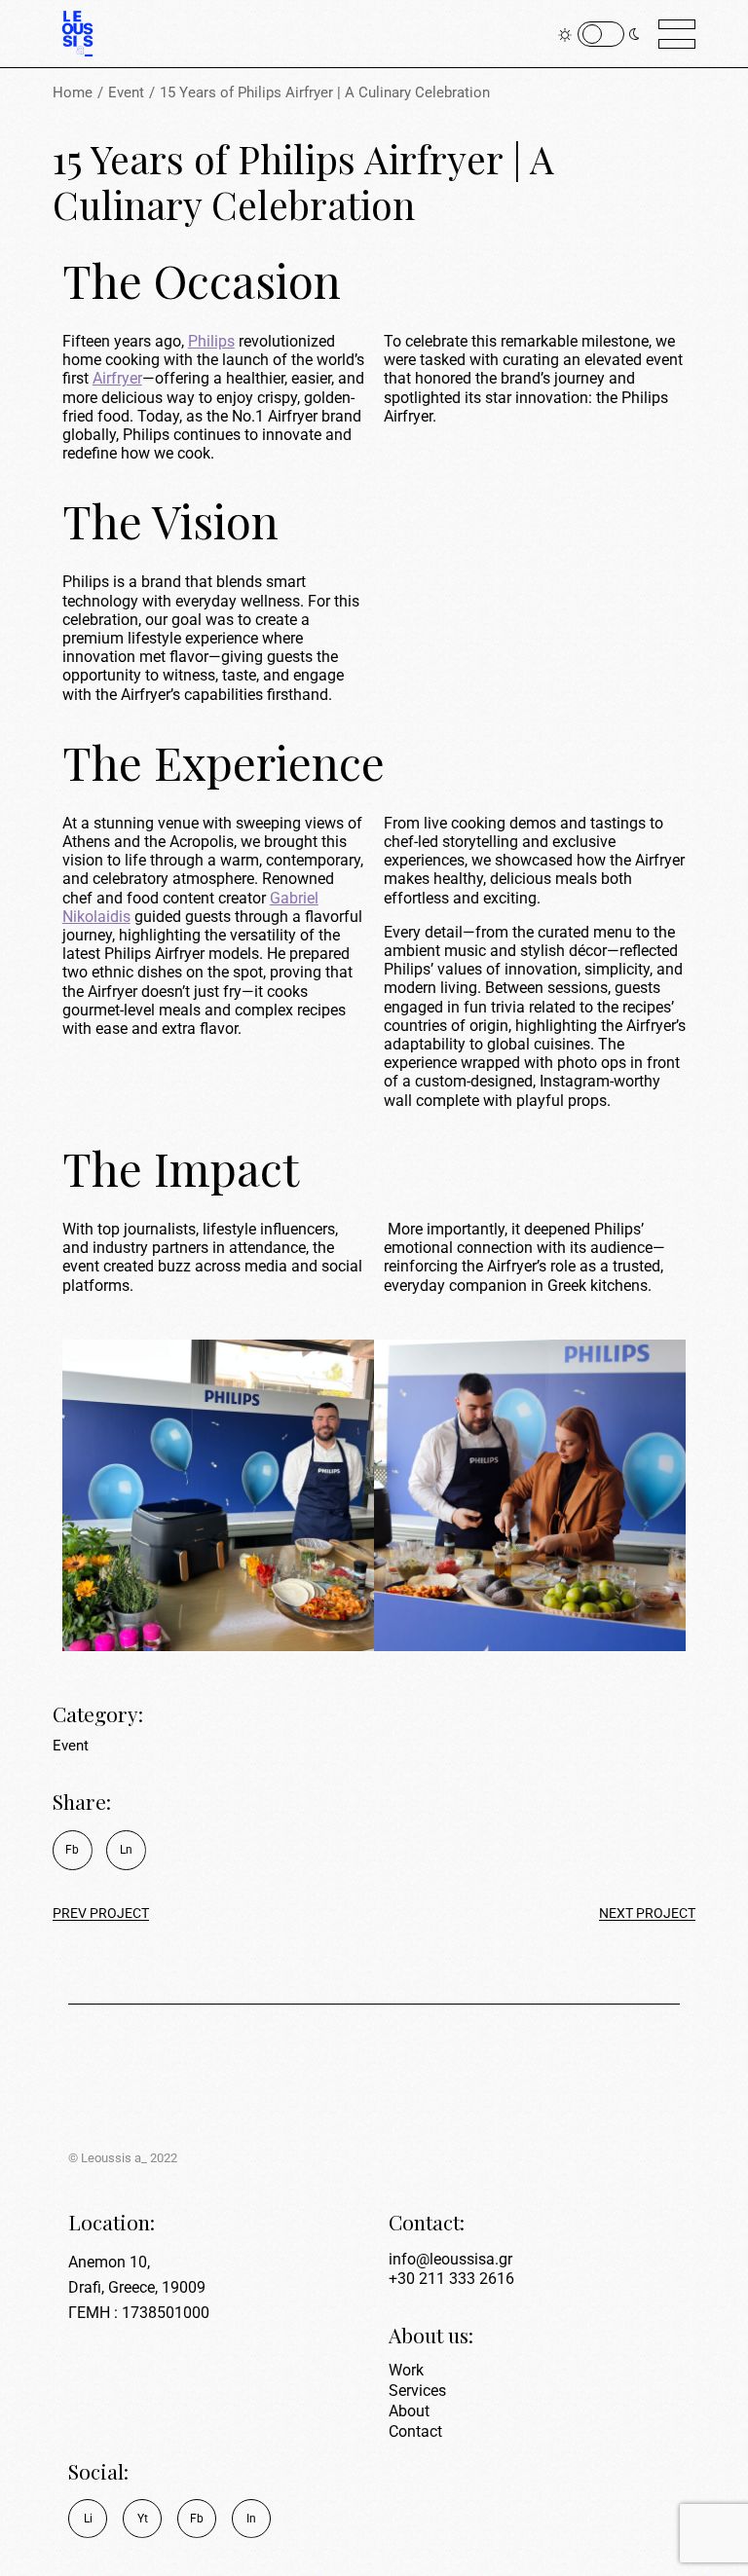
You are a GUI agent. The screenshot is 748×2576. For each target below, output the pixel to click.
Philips (211, 341)
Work (406, 2370)
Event (71, 1746)
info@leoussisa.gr (450, 2259)
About (409, 2411)
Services (417, 2391)
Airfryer (117, 378)
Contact (415, 2431)
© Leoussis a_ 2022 (123, 2158)
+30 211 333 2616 (451, 2279)
